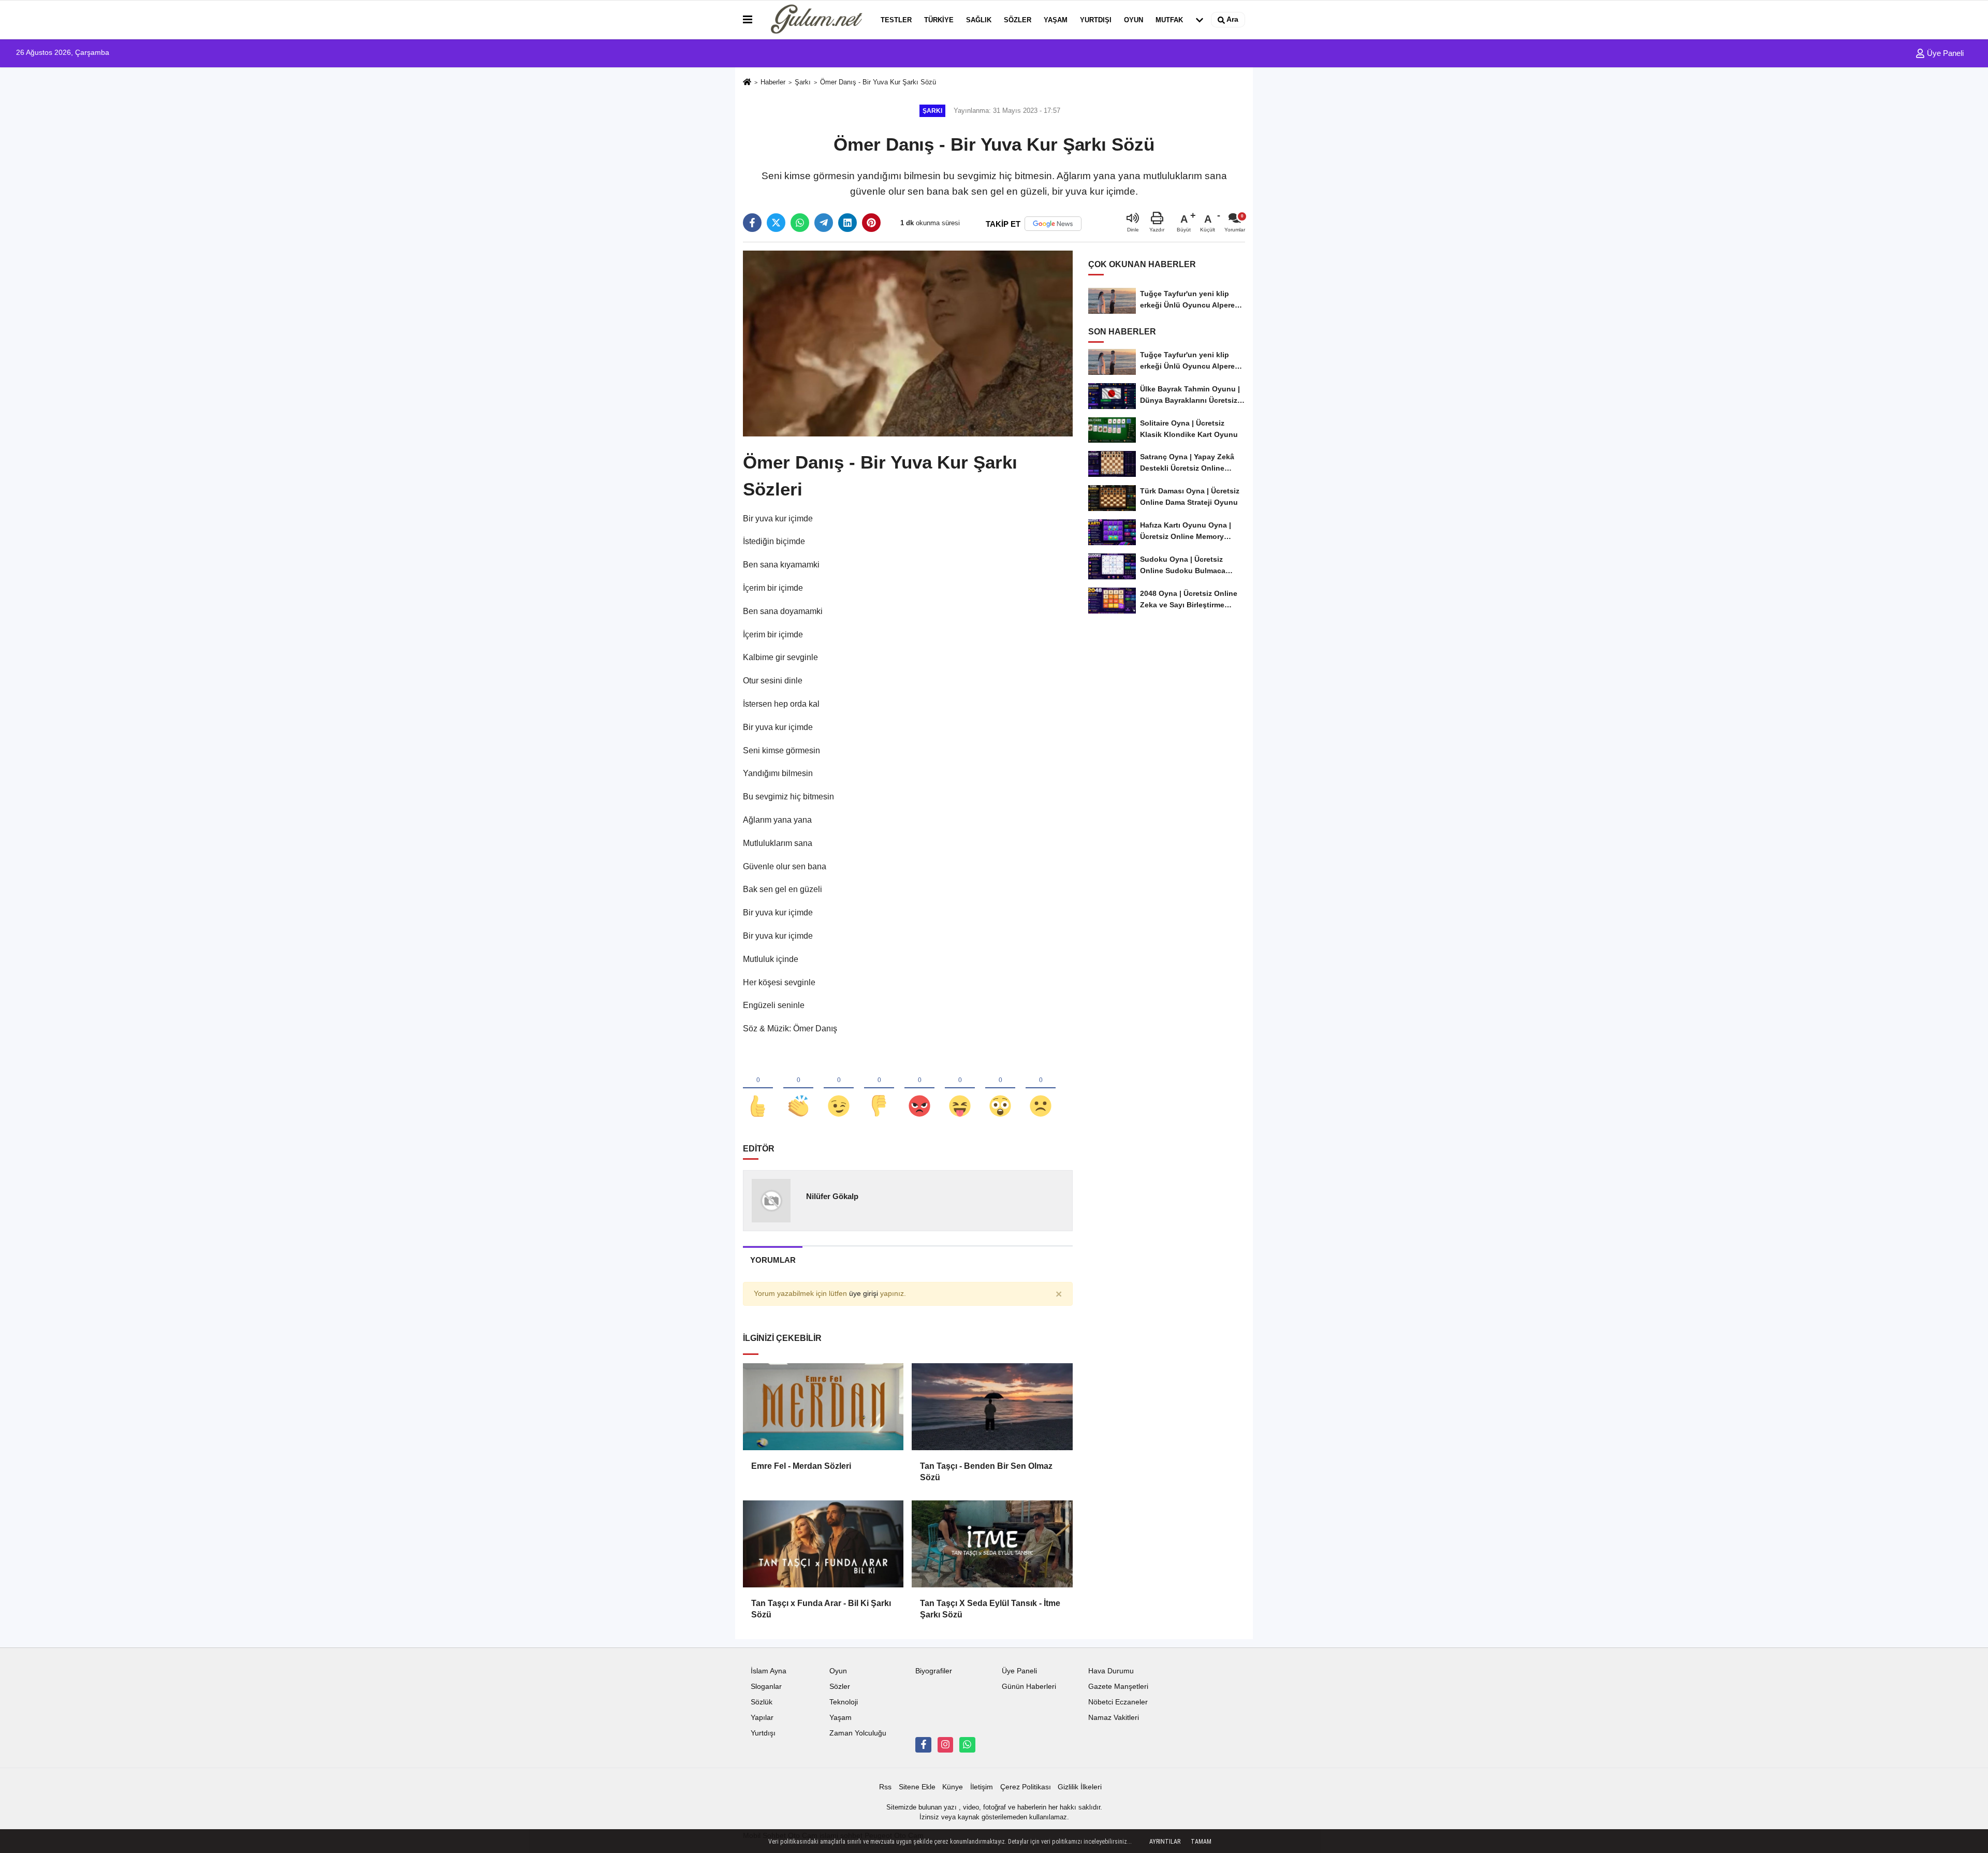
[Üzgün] (1041, 1089)
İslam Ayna (769, 1671)
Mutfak (1169, 20)
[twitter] (776, 223)
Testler (896, 20)
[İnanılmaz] (1000, 1089)
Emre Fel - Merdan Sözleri (801, 1466)
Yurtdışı (1096, 20)
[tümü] (1200, 20)
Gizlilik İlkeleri (1080, 1787)
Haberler (773, 82)
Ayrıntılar (1165, 1842)
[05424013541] (967, 1745)
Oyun (1134, 20)
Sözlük (762, 1702)
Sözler (1018, 20)
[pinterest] (871, 223)
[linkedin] (847, 223)
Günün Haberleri (1029, 1687)
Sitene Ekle (917, 1787)
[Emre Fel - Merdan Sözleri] (823, 1407)
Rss (885, 1787)
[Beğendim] (758, 1089)
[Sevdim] (839, 1089)
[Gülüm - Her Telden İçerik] (814, 20)
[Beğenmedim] (879, 1089)
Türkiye (939, 20)
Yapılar (762, 1718)
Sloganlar (766, 1687)
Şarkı (803, 82)
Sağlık (979, 20)
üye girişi (864, 1294)
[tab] (773, 1260)
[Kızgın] (919, 1089)
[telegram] (824, 223)
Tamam (1201, 1842)
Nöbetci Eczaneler (1118, 1702)
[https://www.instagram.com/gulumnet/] (945, 1745)
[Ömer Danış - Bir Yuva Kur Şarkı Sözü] (908, 343)
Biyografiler (934, 1671)
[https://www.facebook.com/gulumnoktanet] (923, 1745)
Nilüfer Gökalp (832, 1196)
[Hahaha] (960, 1089)
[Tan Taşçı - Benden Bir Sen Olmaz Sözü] (992, 1407)
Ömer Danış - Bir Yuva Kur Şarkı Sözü (878, 82)
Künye (953, 1787)
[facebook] (752, 223)
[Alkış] (798, 1089)
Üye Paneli (1944, 53)
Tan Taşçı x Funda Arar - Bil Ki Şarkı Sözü (821, 1609)
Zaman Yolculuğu (858, 1733)
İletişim (982, 1787)
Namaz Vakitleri (1114, 1718)
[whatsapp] (800, 223)
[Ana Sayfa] (747, 83)
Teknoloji (844, 1702)
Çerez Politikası (1026, 1787)
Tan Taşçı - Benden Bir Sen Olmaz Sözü (986, 1472)
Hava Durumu (1111, 1671)
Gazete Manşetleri (1118, 1687)
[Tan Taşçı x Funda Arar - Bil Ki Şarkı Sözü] (823, 1544)
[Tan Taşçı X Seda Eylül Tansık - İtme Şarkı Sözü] (992, 1544)
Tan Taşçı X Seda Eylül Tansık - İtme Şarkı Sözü (990, 1609)
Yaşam (1056, 20)
